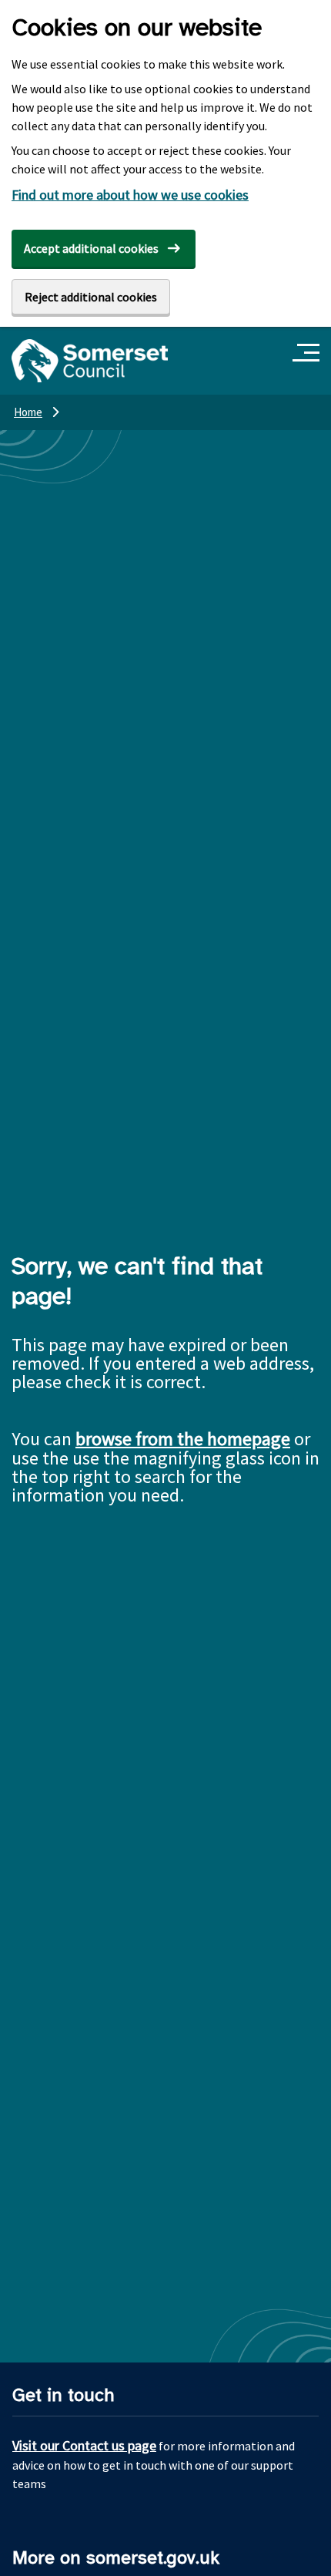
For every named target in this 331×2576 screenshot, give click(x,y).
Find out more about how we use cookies (130, 195)
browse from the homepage (183, 1439)
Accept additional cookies (91, 248)
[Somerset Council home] (90, 361)
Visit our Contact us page (84, 2445)
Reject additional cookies (91, 297)
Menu (308, 353)
